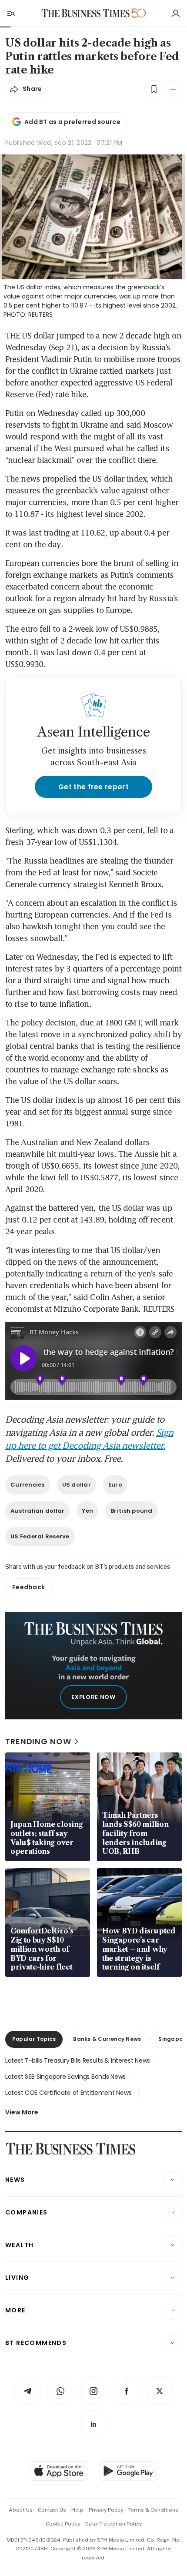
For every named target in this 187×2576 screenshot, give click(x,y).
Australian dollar (37, 1511)
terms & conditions (153, 2510)
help (77, 2510)
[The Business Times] (86, 13)
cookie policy (63, 2524)
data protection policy (114, 2524)
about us (21, 2510)
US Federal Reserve (40, 1536)
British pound (131, 1511)
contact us (52, 2510)
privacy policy (106, 2510)
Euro (115, 1485)
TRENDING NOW (38, 1741)
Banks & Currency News (107, 2039)
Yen (87, 1511)
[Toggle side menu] (10, 13)
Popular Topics (34, 2039)
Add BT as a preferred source (72, 122)
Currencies (28, 1485)
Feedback (28, 1587)
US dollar (77, 1485)
